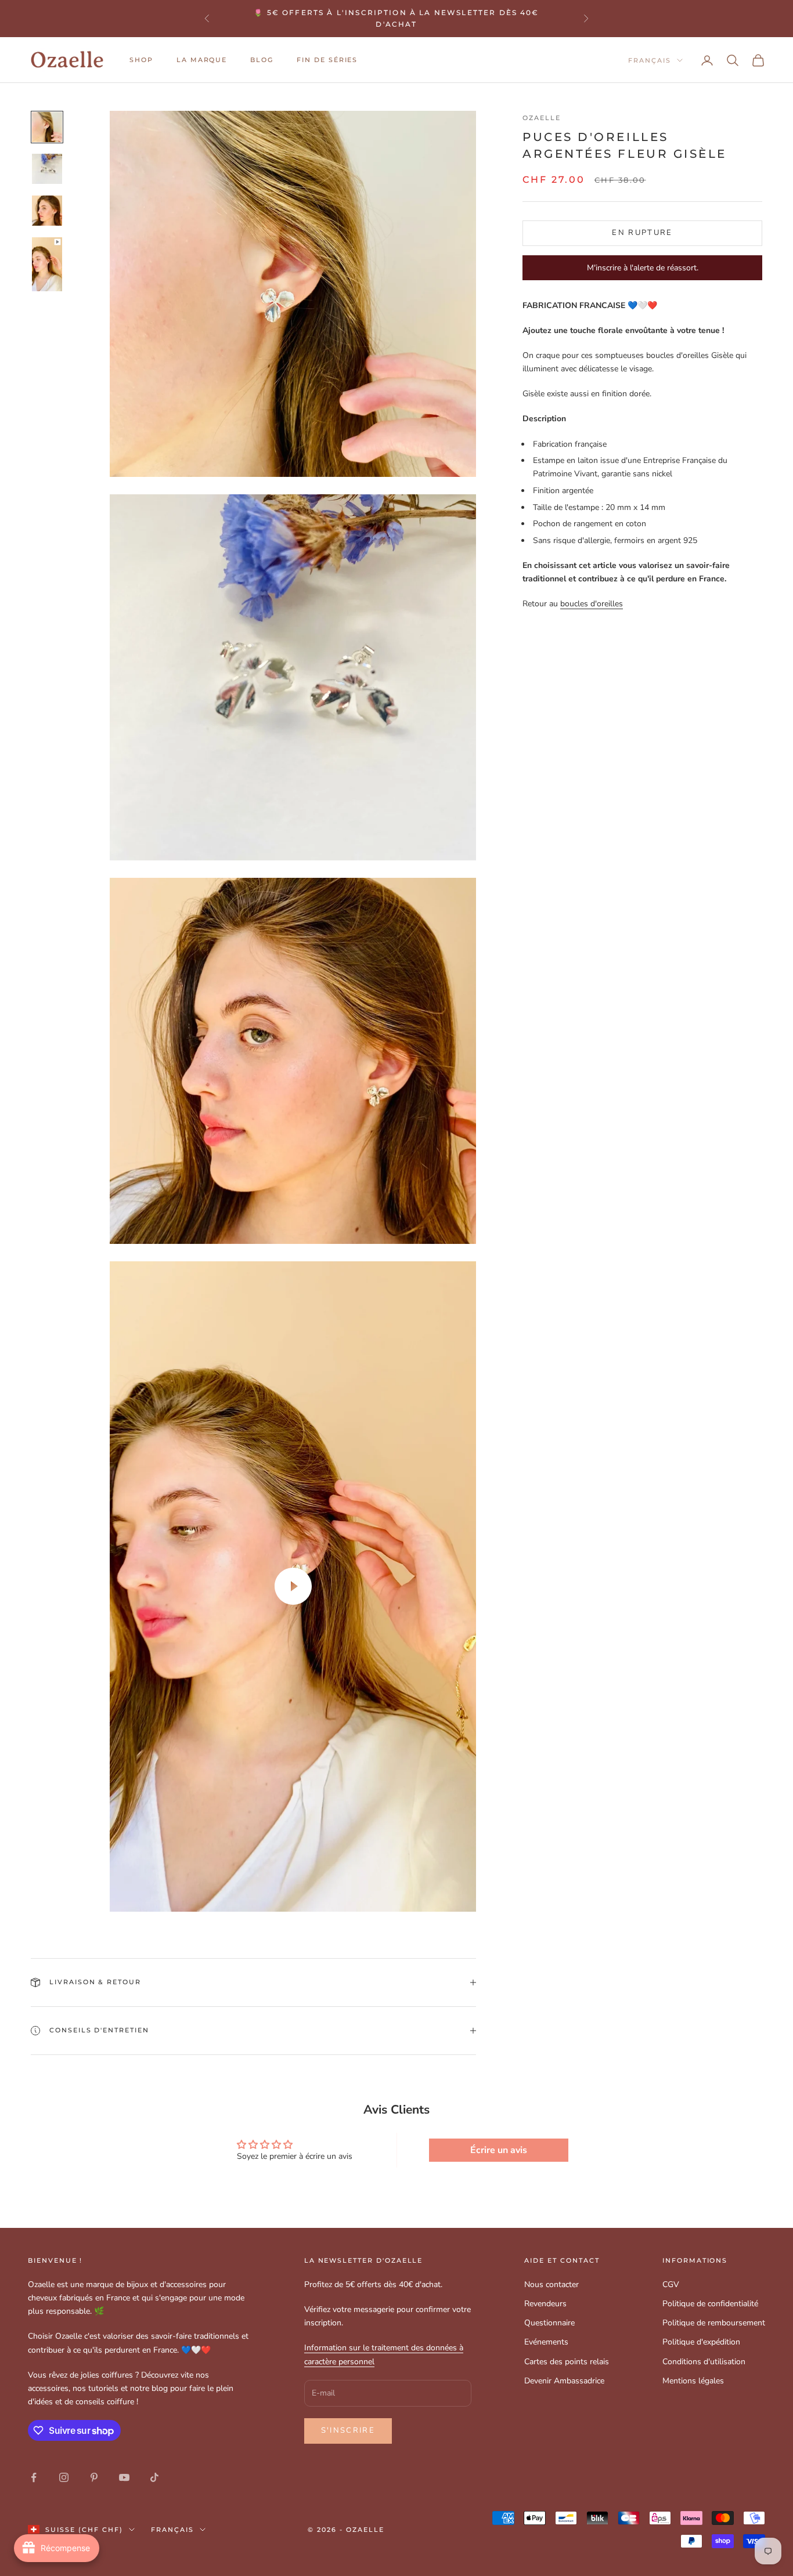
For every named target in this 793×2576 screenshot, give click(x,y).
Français (650, 60)
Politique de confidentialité (710, 2304)
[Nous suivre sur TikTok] (154, 2477)
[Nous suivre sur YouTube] (124, 2477)
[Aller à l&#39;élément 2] (47, 169)
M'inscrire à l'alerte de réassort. (643, 268)
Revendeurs (545, 2304)
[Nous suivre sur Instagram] (64, 2477)
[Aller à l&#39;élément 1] (47, 127)
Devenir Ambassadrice (564, 2381)
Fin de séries (327, 60)
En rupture (642, 233)
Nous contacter (552, 2284)
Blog (262, 60)
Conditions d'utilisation (704, 2362)
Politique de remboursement (714, 2323)
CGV (671, 2284)
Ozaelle (542, 118)
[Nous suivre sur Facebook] (34, 2477)
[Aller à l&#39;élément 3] (47, 211)
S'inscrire (348, 2430)
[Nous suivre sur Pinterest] (94, 2477)
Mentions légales (693, 2381)
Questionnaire (549, 2323)
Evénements (546, 2342)
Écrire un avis (499, 2150)
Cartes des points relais (567, 2362)
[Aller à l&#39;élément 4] (47, 264)
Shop (141, 60)
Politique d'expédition (701, 2342)
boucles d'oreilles (592, 604)
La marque (202, 60)
